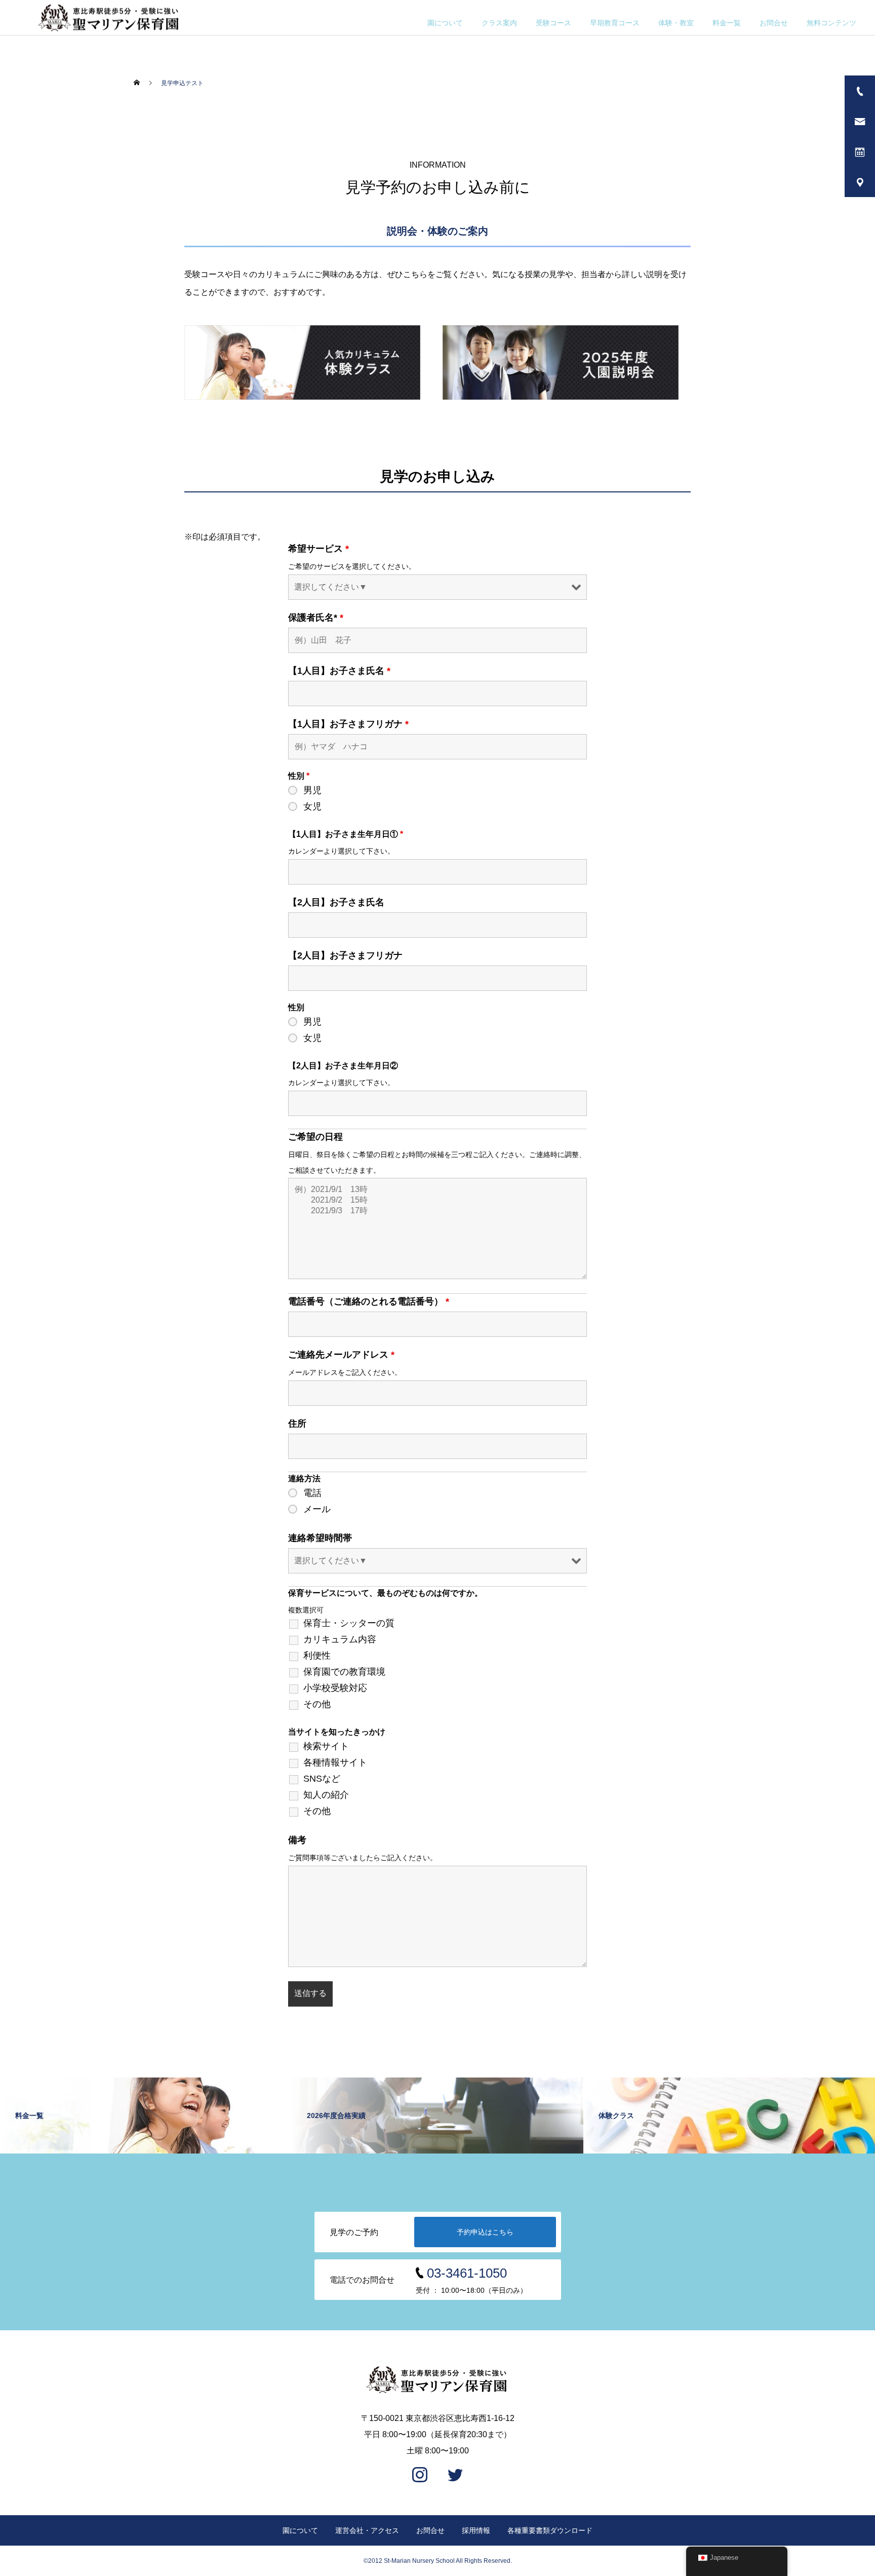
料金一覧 (727, 23)
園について (445, 23)
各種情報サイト (335, 1762)
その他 (317, 1704)
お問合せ (774, 23)
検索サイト (326, 1746)
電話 (312, 1493)
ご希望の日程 (315, 1137)
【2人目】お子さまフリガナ (345, 955)
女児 (312, 806)
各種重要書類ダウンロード (550, 2530)
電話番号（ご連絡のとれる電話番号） (369, 1301)
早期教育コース (615, 23)
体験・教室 (676, 23)
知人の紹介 (326, 1795)
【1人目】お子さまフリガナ (348, 724)
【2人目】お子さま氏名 (336, 902)
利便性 (317, 1656)
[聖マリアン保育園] (437, 2380)
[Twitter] (455, 2476)
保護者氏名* (316, 618)
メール (317, 1509)
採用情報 (476, 2530)
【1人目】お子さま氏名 (339, 671)
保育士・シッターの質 (349, 1623)
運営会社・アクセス (367, 2530)
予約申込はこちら (485, 2232)
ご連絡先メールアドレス (341, 1355)
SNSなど (322, 1779)
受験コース (553, 23)
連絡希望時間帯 (320, 1538)
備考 (297, 1840)
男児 (312, 790)
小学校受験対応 (335, 1688)
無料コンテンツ (831, 23)
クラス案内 (499, 23)
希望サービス (319, 549)
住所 (297, 1424)
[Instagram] (420, 2476)
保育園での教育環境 (344, 1672)
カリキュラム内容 (340, 1639)
